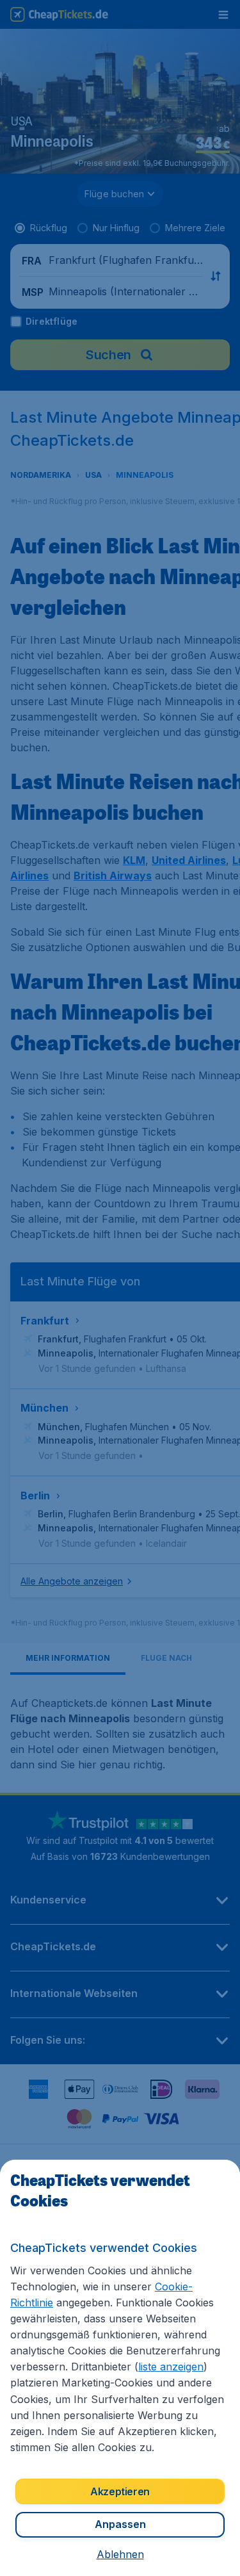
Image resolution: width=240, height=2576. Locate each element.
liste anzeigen (171, 2367)
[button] (120, 2554)
